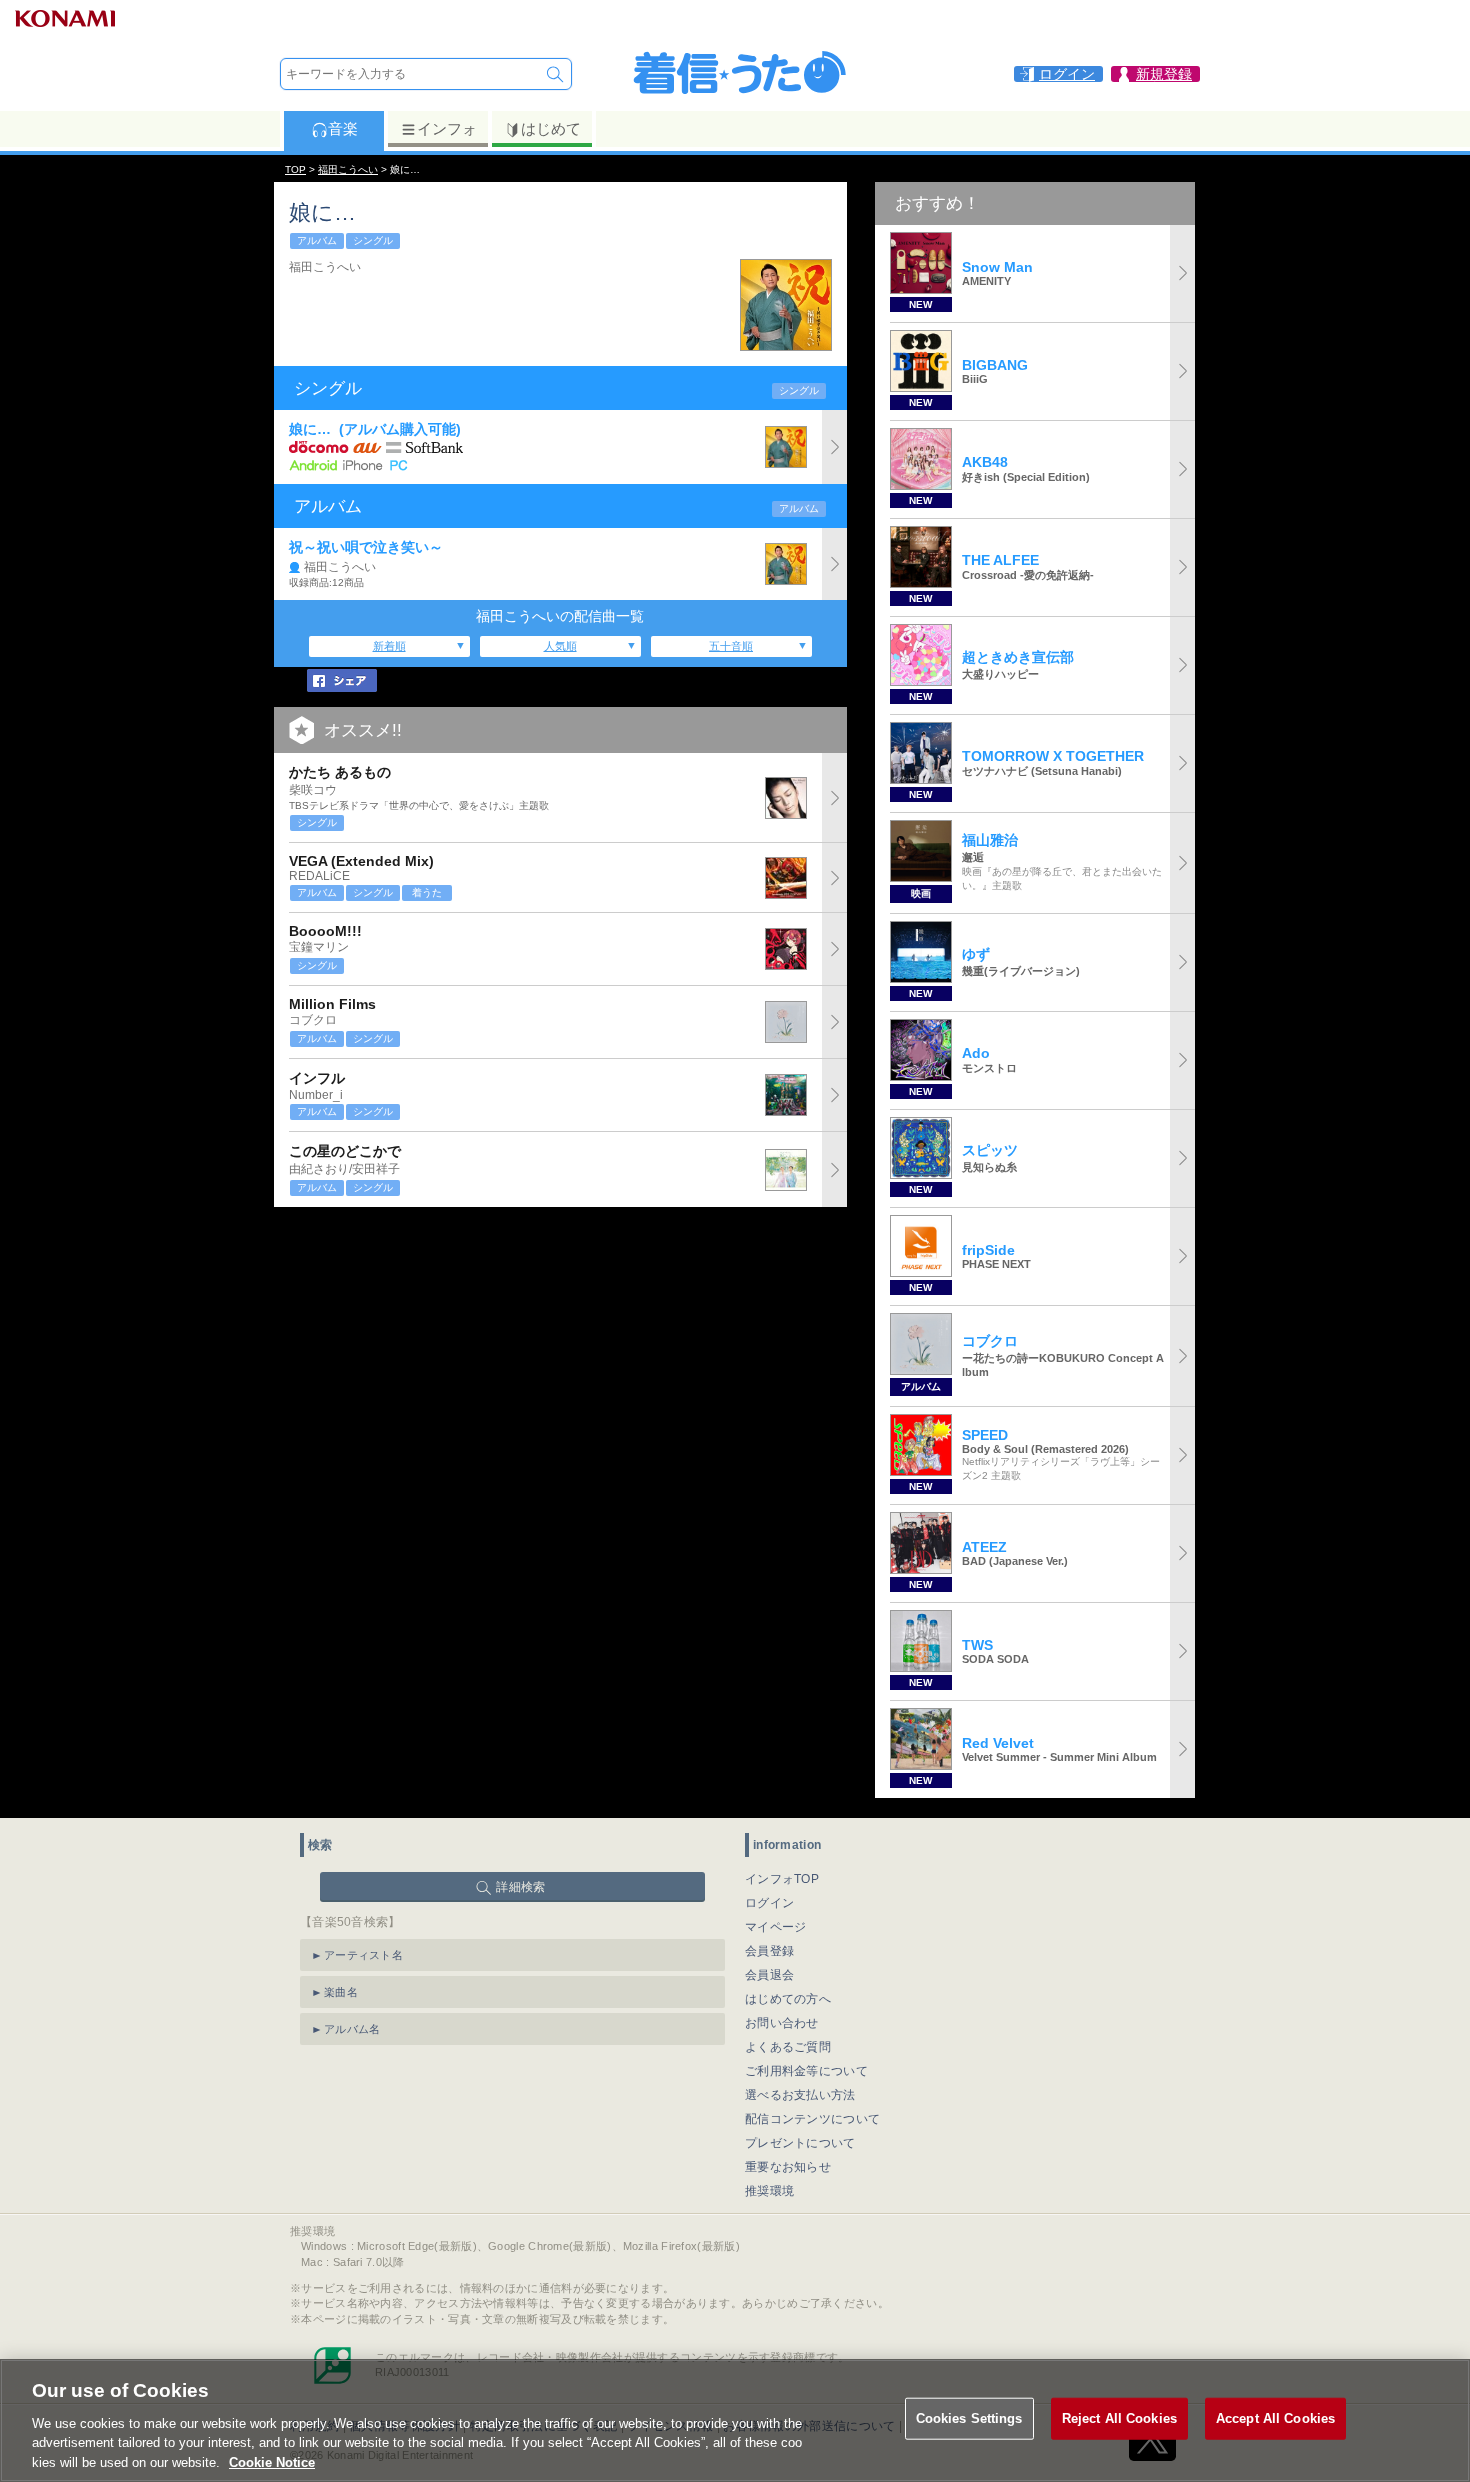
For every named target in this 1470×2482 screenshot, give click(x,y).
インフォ (447, 128)
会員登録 (769, 1951)
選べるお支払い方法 (800, 2095)
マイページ (776, 1927)
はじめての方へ (788, 1999)
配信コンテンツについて (812, 2119)
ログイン (769, 1903)
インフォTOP (782, 1879)
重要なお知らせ (788, 2167)
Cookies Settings (969, 2418)
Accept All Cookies (1275, 2418)
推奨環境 (769, 2191)
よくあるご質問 (788, 2047)
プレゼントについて (800, 2143)
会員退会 (769, 1975)
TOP (295, 169)
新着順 (389, 646)
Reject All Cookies (1119, 2418)
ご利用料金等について (806, 2071)
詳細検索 (520, 1887)
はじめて (551, 128)
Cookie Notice (272, 2461)
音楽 (343, 128)
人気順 (560, 646)
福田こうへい (348, 169)
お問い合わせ (782, 2023)
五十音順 (731, 646)
